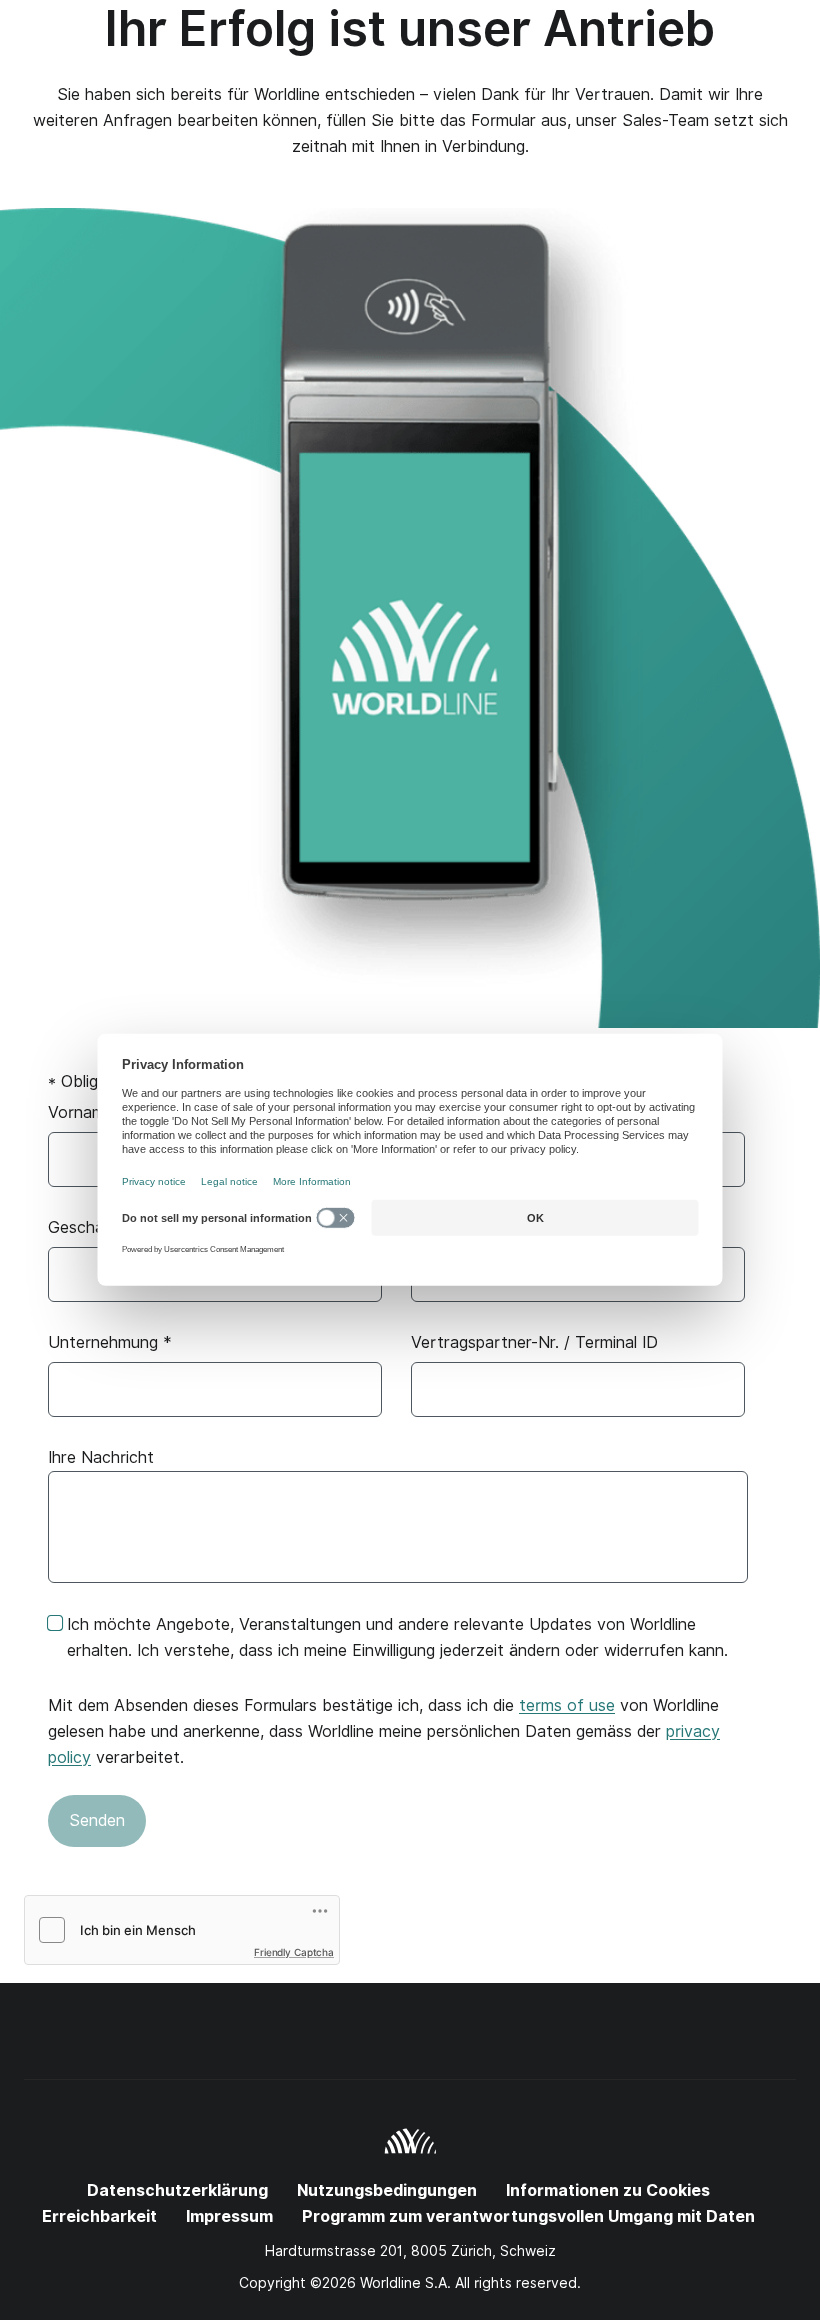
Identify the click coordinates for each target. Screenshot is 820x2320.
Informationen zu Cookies (608, 2190)
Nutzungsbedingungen (387, 2190)
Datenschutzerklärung (177, 2190)
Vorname (88, 1112)
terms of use (567, 1705)
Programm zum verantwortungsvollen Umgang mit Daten (528, 2216)
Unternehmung (110, 1342)
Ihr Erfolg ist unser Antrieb (410, 28)
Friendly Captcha (294, 1952)
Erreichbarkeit (99, 2216)
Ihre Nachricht (101, 1457)
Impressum (229, 2216)
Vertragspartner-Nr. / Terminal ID (534, 1342)
